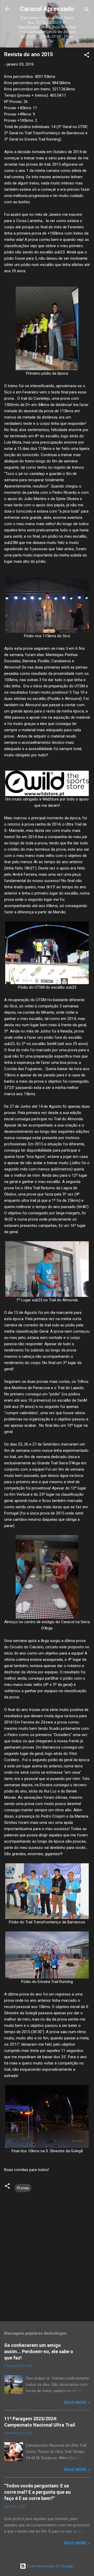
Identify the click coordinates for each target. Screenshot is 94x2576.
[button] (87, 56)
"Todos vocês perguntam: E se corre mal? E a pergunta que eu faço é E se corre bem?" (37, 2492)
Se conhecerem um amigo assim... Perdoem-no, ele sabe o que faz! (39, 2351)
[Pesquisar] (87, 11)
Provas (23, 2188)
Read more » (77, 2403)
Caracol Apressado (47, 9)
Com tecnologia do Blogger (50, 2566)
